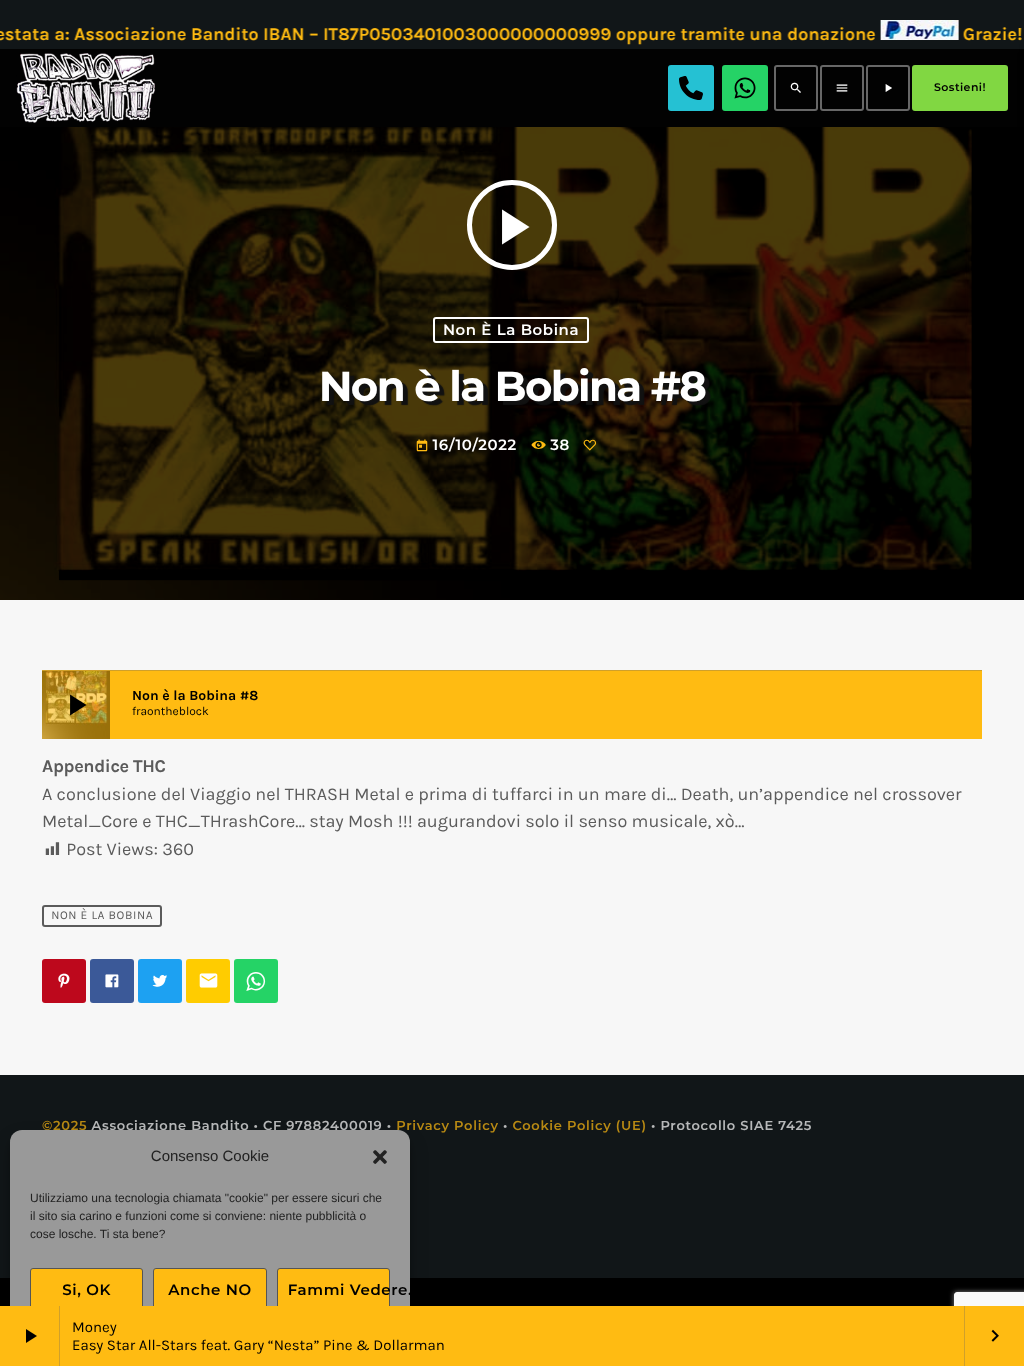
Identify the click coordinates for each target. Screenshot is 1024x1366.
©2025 (64, 1126)
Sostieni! (960, 87)
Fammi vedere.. (339, 1289)
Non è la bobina (511, 330)
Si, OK (86, 1289)
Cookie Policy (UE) (579, 1126)
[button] (380, 1157)
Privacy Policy (447, 1126)
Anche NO (210, 1289)
